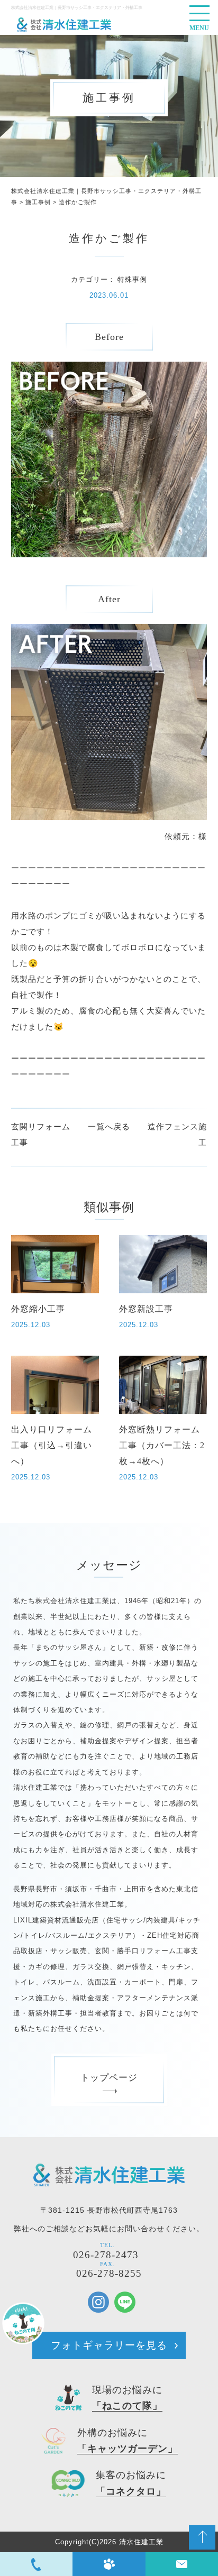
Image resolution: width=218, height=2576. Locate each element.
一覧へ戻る (109, 1126)
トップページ (109, 2078)
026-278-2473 (106, 2255)
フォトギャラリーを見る (109, 2345)
